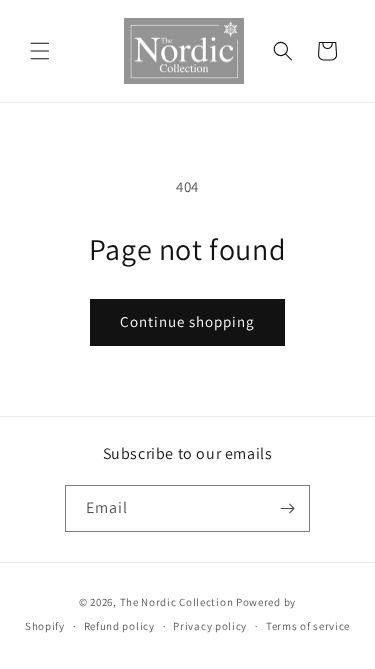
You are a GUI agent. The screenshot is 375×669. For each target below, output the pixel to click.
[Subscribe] (287, 508)
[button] (40, 51)
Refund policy (119, 626)
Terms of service (308, 626)
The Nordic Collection (177, 602)
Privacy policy (210, 626)
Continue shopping (187, 321)
